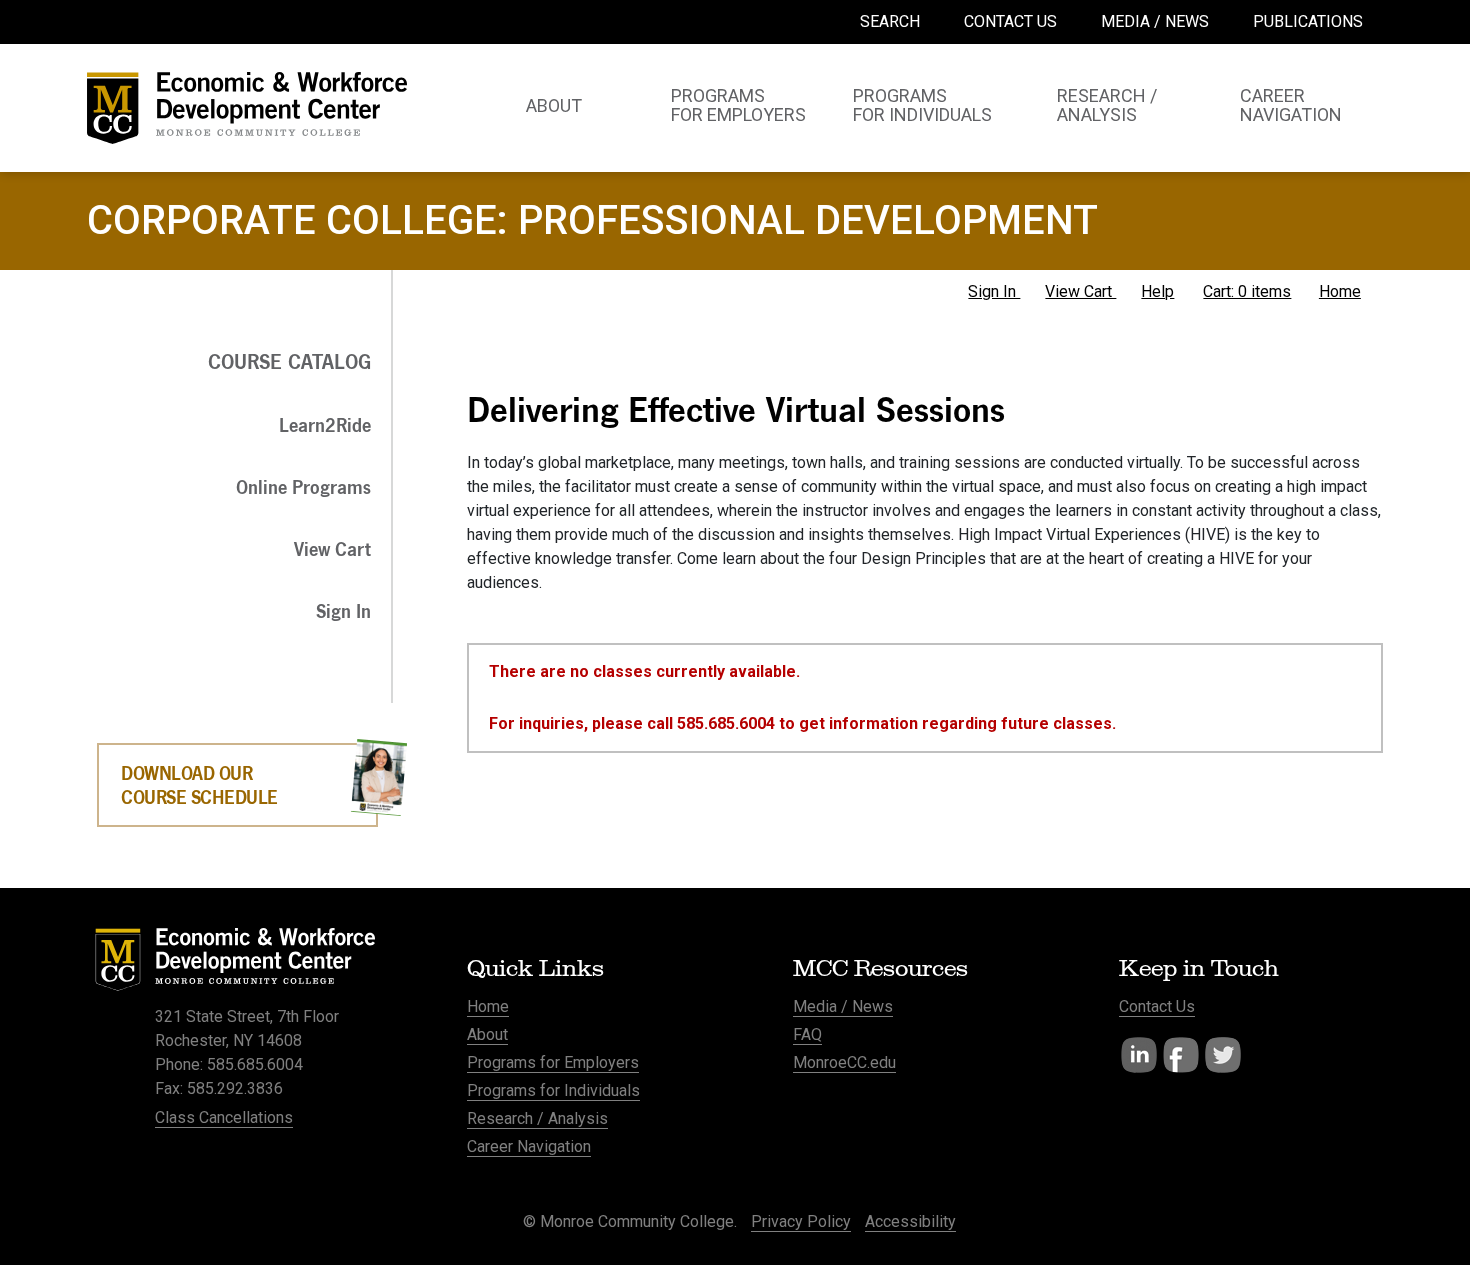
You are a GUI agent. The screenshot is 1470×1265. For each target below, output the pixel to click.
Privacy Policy (801, 1221)
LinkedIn (1139, 1055)
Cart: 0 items (1247, 291)
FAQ (807, 1034)
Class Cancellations (224, 1117)
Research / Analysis (537, 1118)
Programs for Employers (553, 1062)
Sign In (994, 291)
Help (1157, 291)
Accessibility (910, 1221)
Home (1340, 291)
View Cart (1080, 291)
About (487, 1034)
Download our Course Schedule (199, 785)
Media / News (843, 1006)
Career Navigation (529, 1146)
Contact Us (1157, 1006)
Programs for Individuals (553, 1090)
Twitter (1223, 1055)
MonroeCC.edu (844, 1062)
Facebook (1181, 1055)
